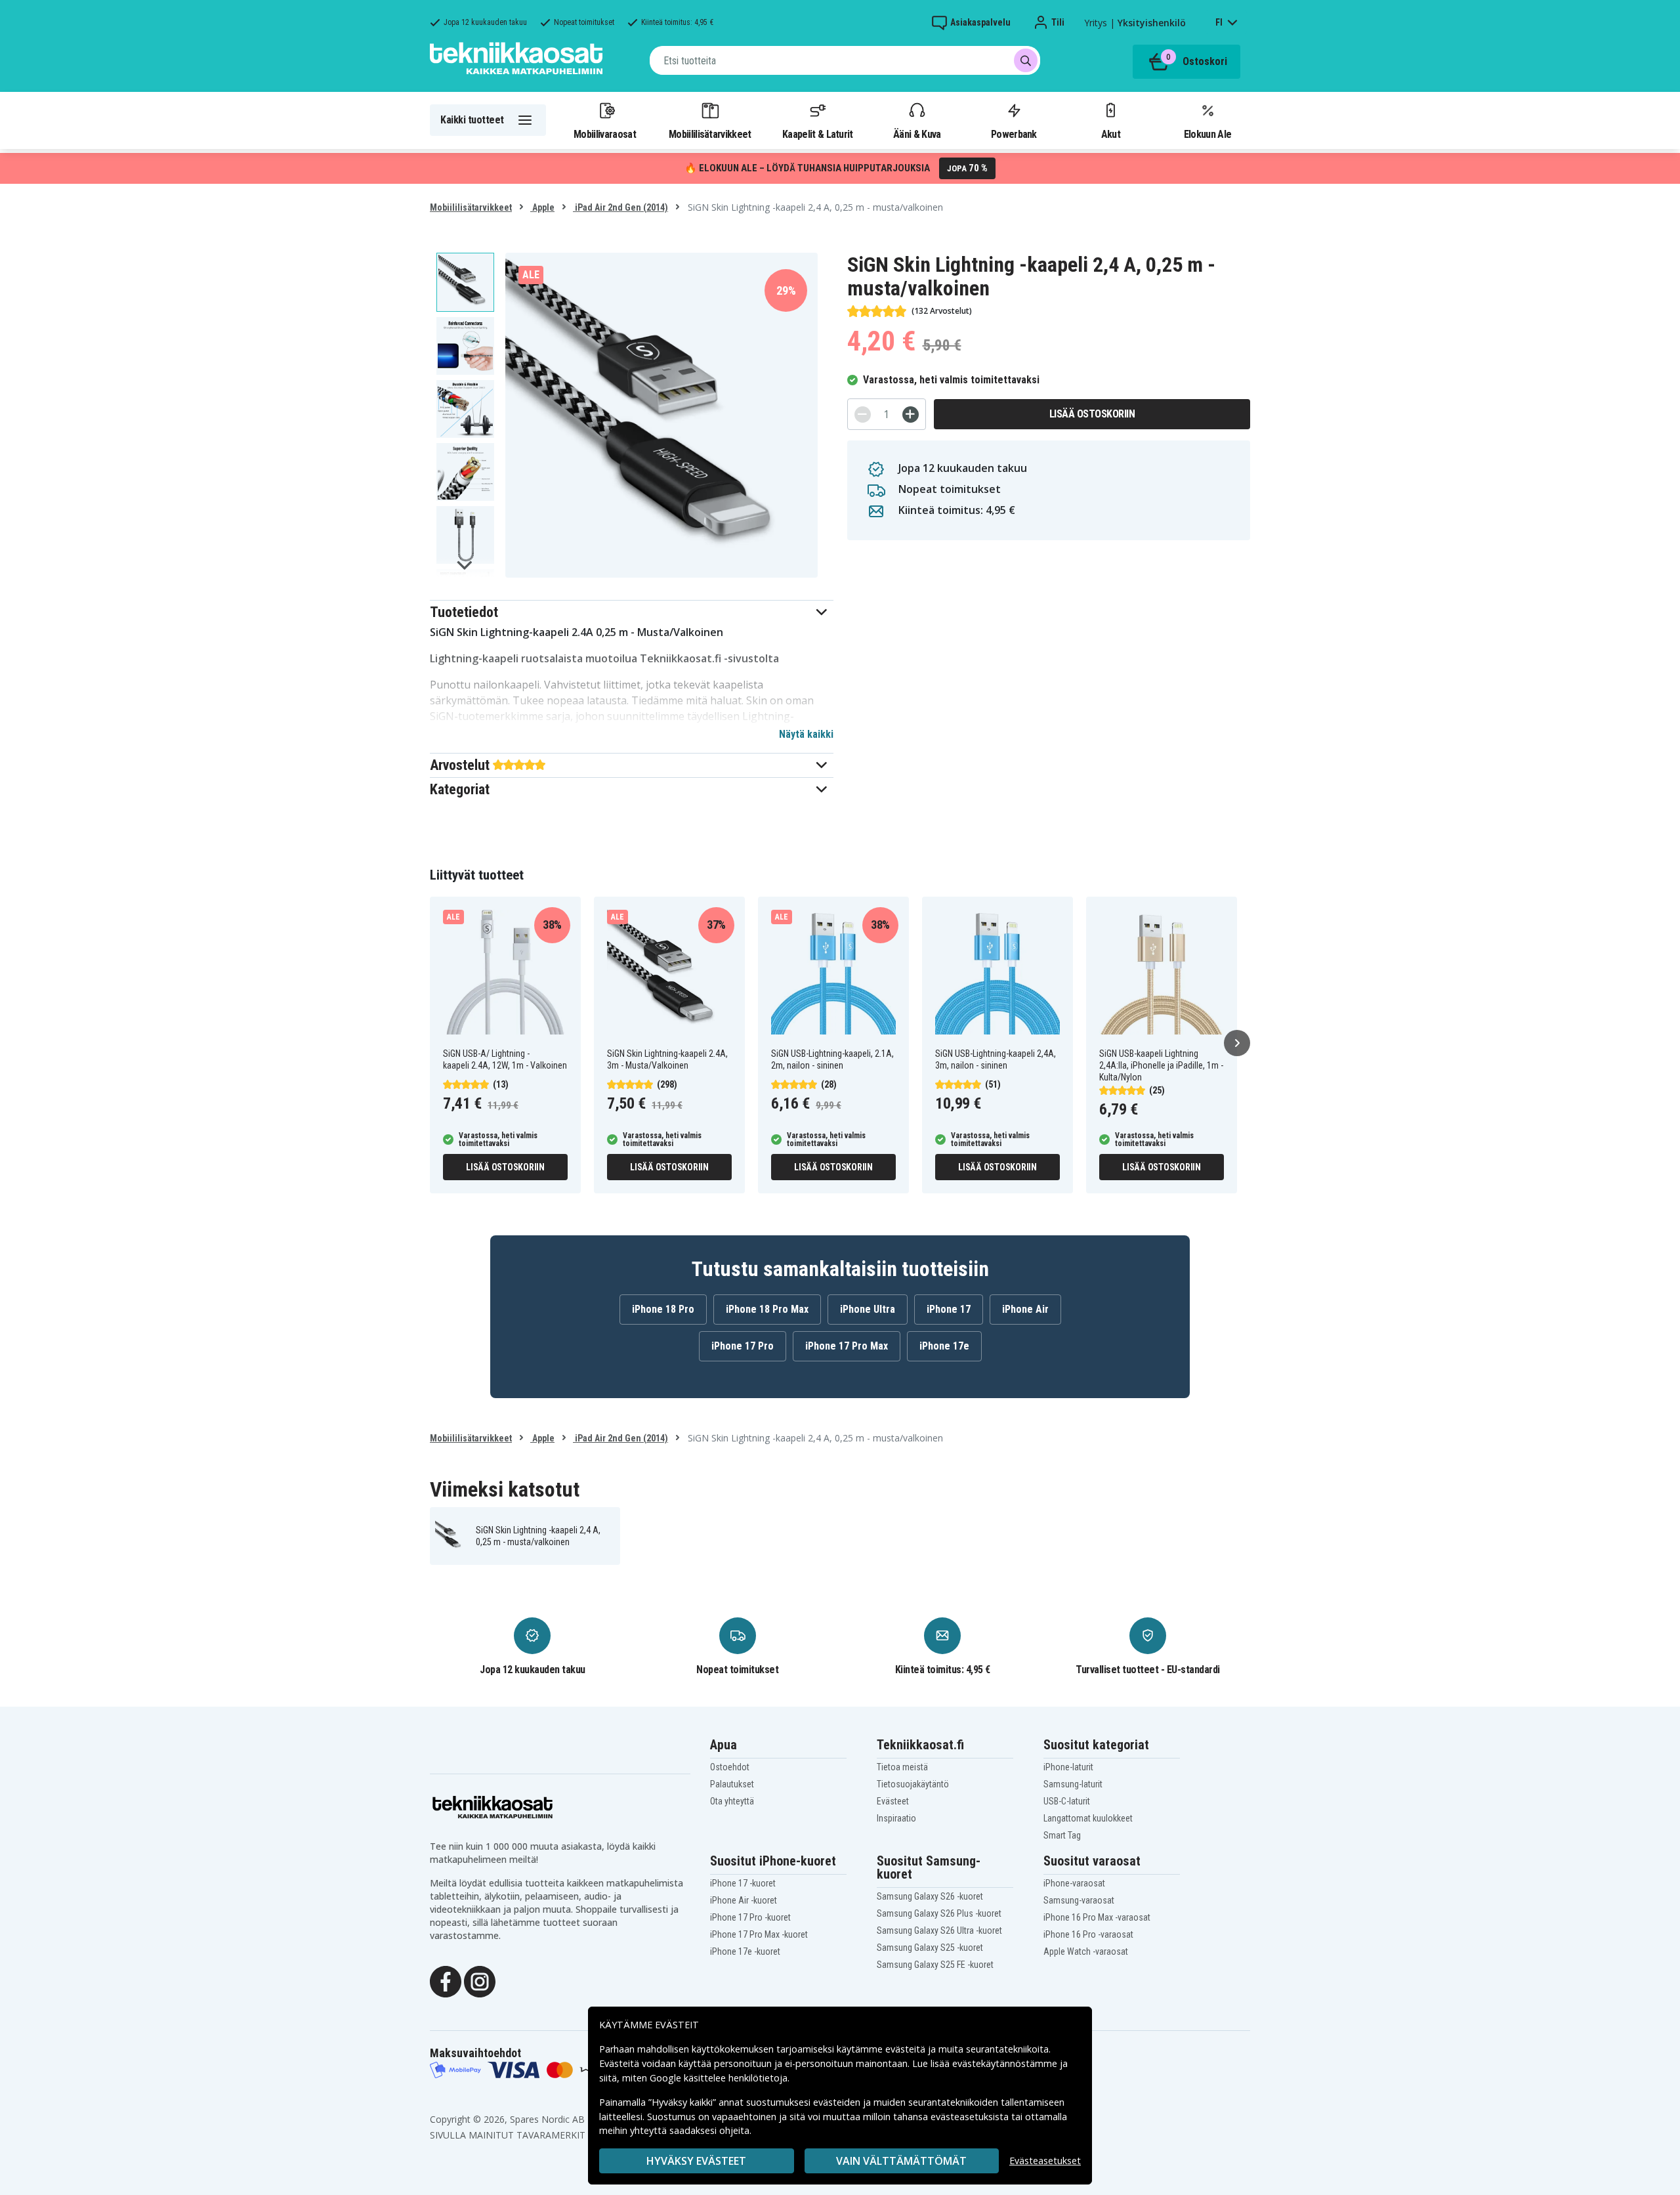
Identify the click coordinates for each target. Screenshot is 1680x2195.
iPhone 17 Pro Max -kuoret (759, 1934)
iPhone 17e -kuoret (745, 1951)
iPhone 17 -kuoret (743, 1883)
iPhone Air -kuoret (744, 1900)
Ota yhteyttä (732, 1801)
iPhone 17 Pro (743, 1346)
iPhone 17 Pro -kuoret (750, 1917)
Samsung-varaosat (1079, 1900)
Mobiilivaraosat (605, 134)
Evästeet (893, 1801)
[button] (632, 612)
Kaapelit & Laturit (818, 134)
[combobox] (845, 60)
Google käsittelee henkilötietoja (719, 2078)
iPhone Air (1025, 1309)
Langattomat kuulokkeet (1088, 1818)
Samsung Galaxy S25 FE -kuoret (935, 1965)
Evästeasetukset (1045, 2161)
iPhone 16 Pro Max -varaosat (1097, 1917)
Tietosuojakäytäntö (913, 1784)
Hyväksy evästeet (696, 2161)
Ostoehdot (730, 1767)
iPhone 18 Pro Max (767, 1309)
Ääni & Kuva (917, 134)
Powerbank (1014, 134)
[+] (911, 415)
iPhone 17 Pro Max (847, 1346)
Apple (542, 207)
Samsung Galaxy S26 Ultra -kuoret (939, 1930)
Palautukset (732, 1784)
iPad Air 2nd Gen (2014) (620, 207)
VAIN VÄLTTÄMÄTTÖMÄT (901, 2161)
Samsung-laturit (1073, 1784)
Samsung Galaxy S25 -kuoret (930, 1948)
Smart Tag (1062, 1835)
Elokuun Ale (1207, 134)
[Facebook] (446, 1980)
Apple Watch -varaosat (1086, 1951)
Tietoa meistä (902, 1767)
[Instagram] (480, 1980)
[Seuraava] (1237, 1043)
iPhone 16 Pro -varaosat (1088, 1934)
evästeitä (907, 2049)
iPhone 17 (949, 1309)
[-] (863, 415)
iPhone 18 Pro (663, 1309)
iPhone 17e (944, 1346)
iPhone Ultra (868, 1309)
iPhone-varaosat (1074, 1883)
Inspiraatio (896, 1818)
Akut (1111, 134)
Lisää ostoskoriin (1092, 414)
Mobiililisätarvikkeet (710, 134)
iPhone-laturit (1068, 1767)
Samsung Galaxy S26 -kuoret (930, 1896)
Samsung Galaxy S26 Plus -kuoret (939, 1913)
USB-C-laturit (1067, 1801)
